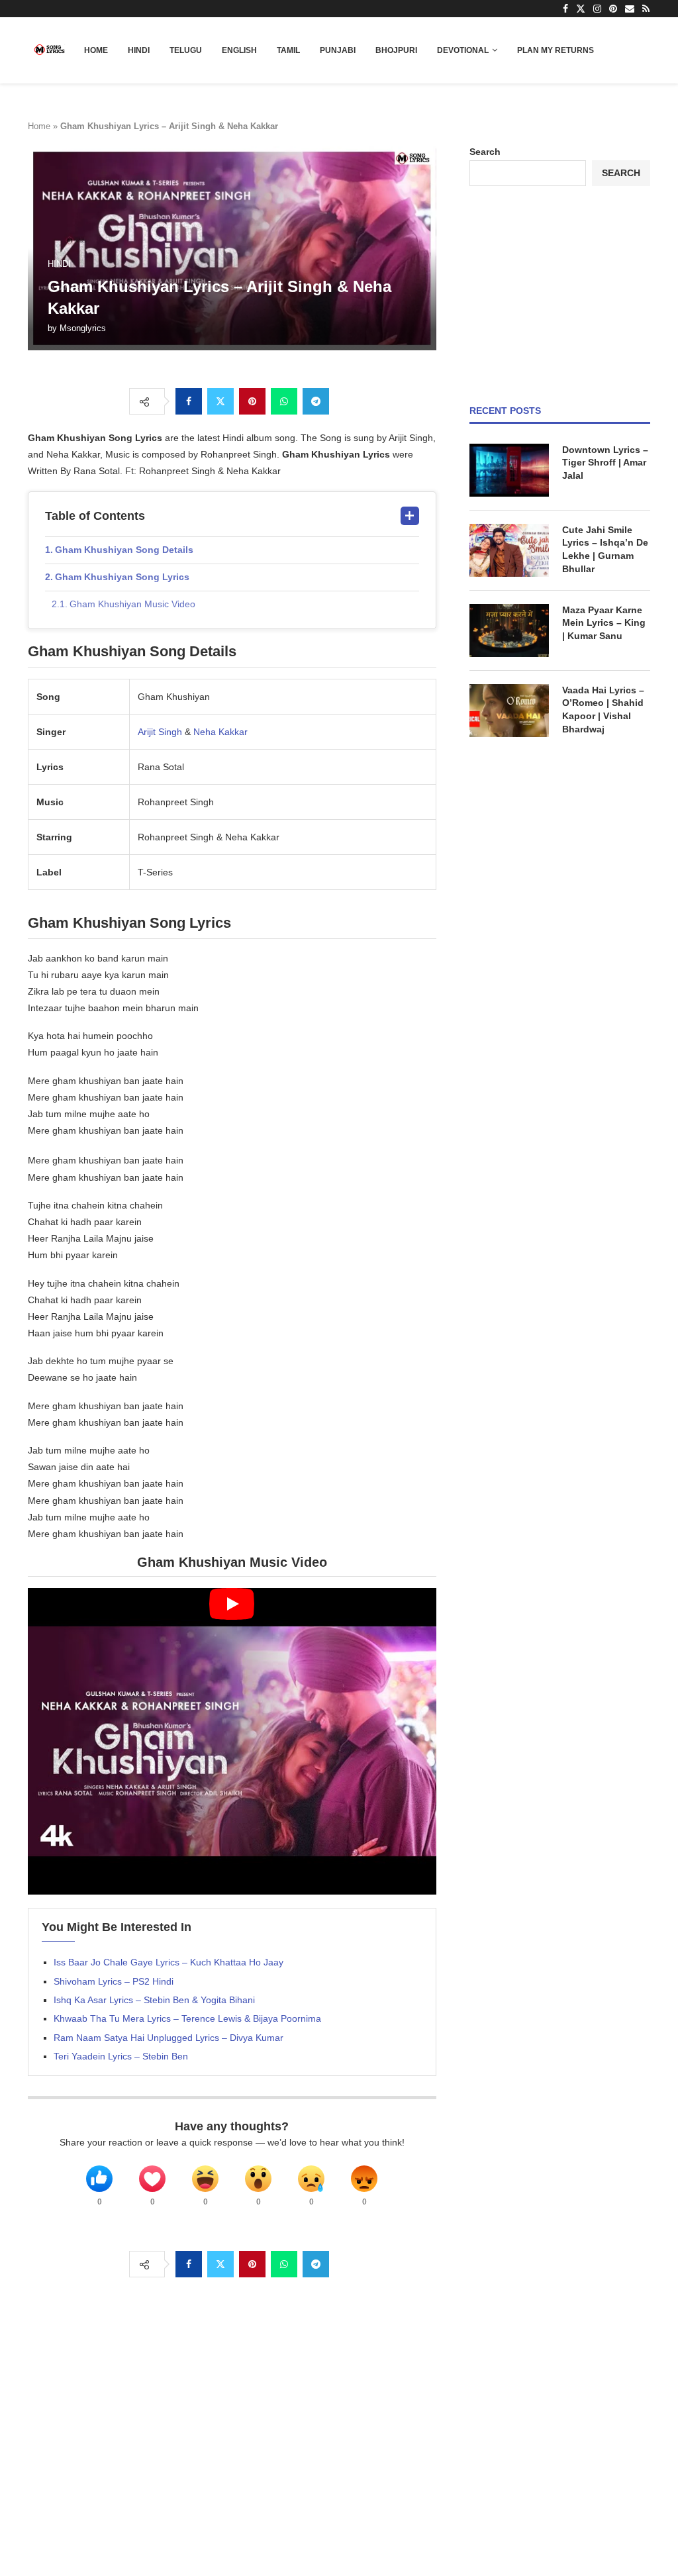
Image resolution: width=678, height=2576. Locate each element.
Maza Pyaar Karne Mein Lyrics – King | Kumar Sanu (604, 623)
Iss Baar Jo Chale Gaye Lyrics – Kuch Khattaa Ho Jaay (169, 1962)
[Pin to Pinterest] (252, 401)
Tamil (288, 50)
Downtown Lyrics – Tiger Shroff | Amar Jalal (605, 463)
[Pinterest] (613, 9)
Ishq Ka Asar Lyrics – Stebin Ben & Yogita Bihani (154, 2000)
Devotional (463, 50)
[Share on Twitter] (220, 401)
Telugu (186, 50)
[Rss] (646, 9)
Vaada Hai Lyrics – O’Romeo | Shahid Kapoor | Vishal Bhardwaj (603, 710)
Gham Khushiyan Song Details (124, 550)
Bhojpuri (396, 50)
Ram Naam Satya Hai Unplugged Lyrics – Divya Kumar (169, 2038)
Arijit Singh (160, 732)
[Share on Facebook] (189, 401)
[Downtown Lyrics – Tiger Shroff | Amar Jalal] (509, 470)
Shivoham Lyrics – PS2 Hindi (114, 1981)
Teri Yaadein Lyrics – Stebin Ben (121, 2056)
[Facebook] (565, 9)
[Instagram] (597, 9)
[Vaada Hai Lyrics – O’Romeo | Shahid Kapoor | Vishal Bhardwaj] (509, 711)
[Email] (630, 9)
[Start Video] (232, 1741)
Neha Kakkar (220, 732)
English (239, 50)
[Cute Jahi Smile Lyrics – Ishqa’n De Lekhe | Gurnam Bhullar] (509, 550)
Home (96, 50)
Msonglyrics (83, 328)
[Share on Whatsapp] (284, 401)
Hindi (139, 50)
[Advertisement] (560, 295)
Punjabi (338, 50)
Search (485, 152)
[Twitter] (581, 9)
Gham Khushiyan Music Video (132, 604)
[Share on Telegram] (316, 401)
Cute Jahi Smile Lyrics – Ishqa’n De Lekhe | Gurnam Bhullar (605, 549)
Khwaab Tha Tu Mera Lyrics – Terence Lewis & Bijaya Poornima (187, 2018)
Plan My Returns (556, 50)
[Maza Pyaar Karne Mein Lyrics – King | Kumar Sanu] (509, 630)
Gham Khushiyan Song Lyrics (122, 577)
